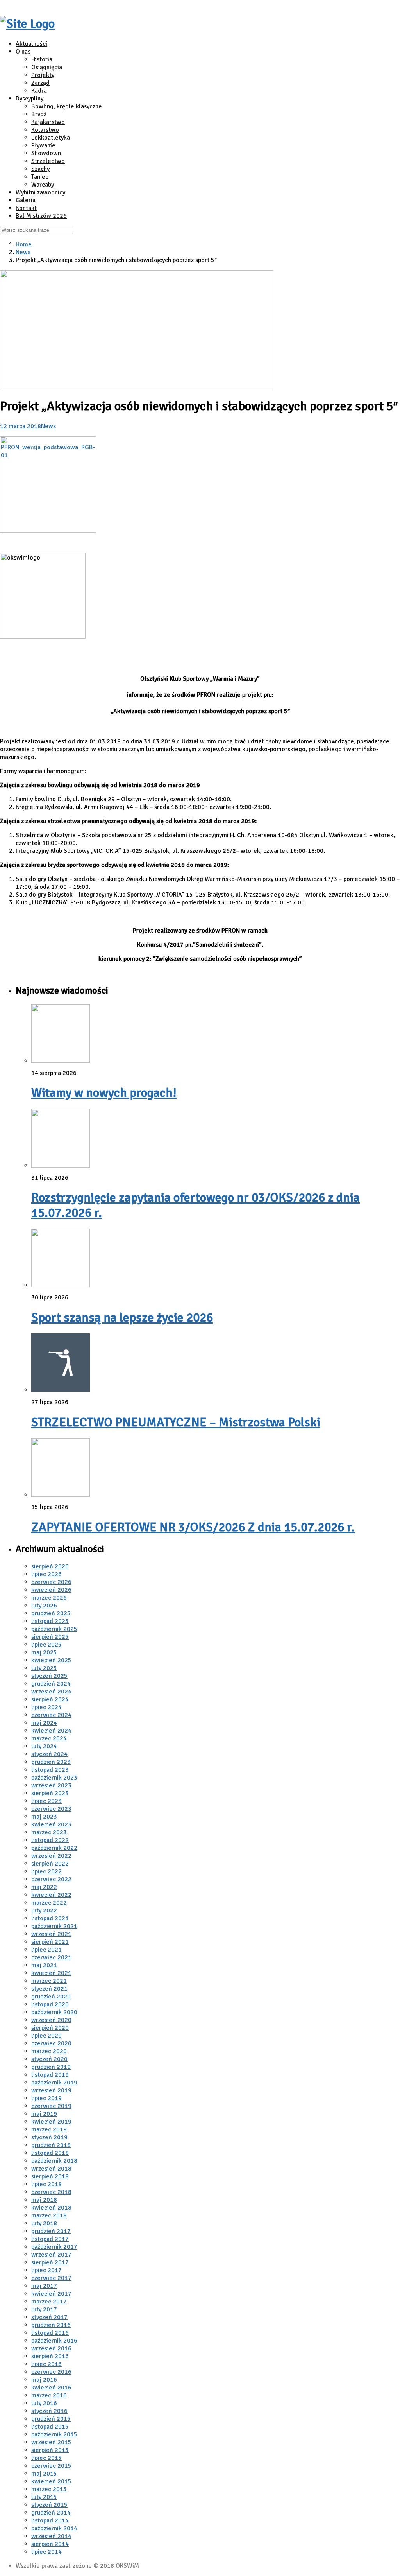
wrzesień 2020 (51, 2020)
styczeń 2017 (49, 2317)
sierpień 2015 (50, 2450)
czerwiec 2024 (51, 1715)
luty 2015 (44, 2497)
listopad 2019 (50, 2075)
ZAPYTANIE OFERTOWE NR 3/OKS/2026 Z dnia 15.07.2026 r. (193, 1527)
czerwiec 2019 (51, 2106)
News (23, 252)
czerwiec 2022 (51, 1879)
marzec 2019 (49, 2129)
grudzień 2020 (51, 1997)
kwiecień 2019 (51, 2122)
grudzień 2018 (51, 2145)
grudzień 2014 (51, 2513)
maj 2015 (44, 2474)
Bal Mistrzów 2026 (41, 216)
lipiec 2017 (46, 2270)
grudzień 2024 (51, 1684)
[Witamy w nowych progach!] (61, 1061)
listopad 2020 (50, 2004)
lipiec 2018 (46, 2184)
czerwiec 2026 (51, 1582)
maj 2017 (44, 2286)
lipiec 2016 (46, 2364)
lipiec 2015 (46, 2458)
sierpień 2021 (50, 1942)
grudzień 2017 (51, 2231)
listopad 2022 (50, 1840)
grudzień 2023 (51, 1762)
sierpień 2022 (50, 1864)
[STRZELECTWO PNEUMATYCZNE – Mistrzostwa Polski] (61, 1390)
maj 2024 (44, 1723)
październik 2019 (54, 2083)
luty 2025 (44, 1668)
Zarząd (40, 83)
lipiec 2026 (46, 1574)
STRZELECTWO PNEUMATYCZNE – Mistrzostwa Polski (176, 1422)
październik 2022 (54, 1848)
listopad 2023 (50, 1770)
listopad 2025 (50, 1621)
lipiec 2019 (46, 2098)
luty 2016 (44, 2403)
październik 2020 (54, 2012)
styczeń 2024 (49, 1754)
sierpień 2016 (50, 2356)
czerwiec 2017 (51, 2278)
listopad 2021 (50, 1918)
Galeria (26, 200)
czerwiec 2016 (51, 2372)
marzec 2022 (49, 1903)
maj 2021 (44, 1965)
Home (24, 244)
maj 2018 (44, 2200)
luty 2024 (44, 1746)
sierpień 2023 (50, 1793)
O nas (23, 52)
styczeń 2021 (49, 1989)
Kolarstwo (45, 130)
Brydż (39, 114)
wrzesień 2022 (51, 1856)
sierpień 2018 (50, 2176)
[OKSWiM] (27, 24)
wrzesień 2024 (51, 1692)
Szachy (40, 169)
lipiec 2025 (46, 1645)
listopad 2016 (50, 2333)
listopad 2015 (50, 2427)
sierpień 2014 (50, 2544)
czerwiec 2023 (51, 1809)
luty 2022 (44, 1910)
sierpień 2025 (50, 1637)
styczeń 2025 (49, 1676)
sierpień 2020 (50, 2028)
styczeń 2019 (49, 2137)
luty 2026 (44, 1606)
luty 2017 (44, 2309)
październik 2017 (54, 2247)
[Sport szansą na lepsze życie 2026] (61, 1285)
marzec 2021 (49, 1981)
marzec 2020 (49, 2051)
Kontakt (26, 208)
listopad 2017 (50, 2239)
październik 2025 (54, 1629)
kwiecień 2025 (51, 1660)
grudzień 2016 (51, 2325)
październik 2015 (54, 2434)
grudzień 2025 (51, 1613)
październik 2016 (54, 2341)
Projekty (43, 75)
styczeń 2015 (49, 2505)
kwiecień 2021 (51, 1973)
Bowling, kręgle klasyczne (67, 106)
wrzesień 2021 (51, 1934)
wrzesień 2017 (51, 2255)
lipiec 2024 (46, 1707)
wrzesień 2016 (51, 2348)
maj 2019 (44, 2114)
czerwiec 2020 (51, 2043)
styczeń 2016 (49, 2411)
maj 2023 (44, 1817)
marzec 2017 (49, 2302)
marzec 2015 (49, 2489)
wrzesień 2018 (51, 2169)
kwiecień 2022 (51, 1895)
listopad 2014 (50, 2520)
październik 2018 (54, 2161)
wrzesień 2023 (51, 1785)
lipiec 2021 (46, 1950)
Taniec (40, 177)
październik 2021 (54, 1926)
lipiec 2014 (46, 2552)
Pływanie (43, 145)
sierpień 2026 (50, 1566)
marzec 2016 (49, 2395)
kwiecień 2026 (51, 1590)
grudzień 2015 (51, 2419)
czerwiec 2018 (51, 2192)
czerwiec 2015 (51, 2466)
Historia (42, 59)
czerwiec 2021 (51, 1957)
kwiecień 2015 (51, 2481)
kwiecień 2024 (51, 1731)
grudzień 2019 (51, 2067)
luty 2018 (44, 2223)
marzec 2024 (49, 1738)
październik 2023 (54, 1778)
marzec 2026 (49, 1598)
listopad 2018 (50, 2153)
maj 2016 (44, 2380)
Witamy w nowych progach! (104, 1093)
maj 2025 (44, 1652)
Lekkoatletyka (51, 138)
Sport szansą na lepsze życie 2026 (122, 1318)
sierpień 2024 (50, 1699)
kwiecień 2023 (51, 1824)
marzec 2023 (49, 1832)
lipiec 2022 (46, 1871)
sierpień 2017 (50, 2262)
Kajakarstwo (48, 122)
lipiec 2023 (46, 1801)
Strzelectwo (48, 161)
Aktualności (31, 44)
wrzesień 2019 (51, 2090)
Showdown (46, 153)
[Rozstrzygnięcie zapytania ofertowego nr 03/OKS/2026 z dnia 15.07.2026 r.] (61, 1166)
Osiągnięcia (47, 67)
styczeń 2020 (49, 2059)
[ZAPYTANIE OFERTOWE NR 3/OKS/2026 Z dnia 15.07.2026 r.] (61, 1495)
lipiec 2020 (46, 2036)
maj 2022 (44, 1887)
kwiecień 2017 (51, 2294)
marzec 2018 (49, 2215)
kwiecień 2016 (51, 2388)
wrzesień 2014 (51, 2536)
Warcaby (43, 185)
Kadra (39, 91)
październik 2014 (54, 2528)
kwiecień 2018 (51, 2208)
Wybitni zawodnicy (40, 192)
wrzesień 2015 (51, 2442)
